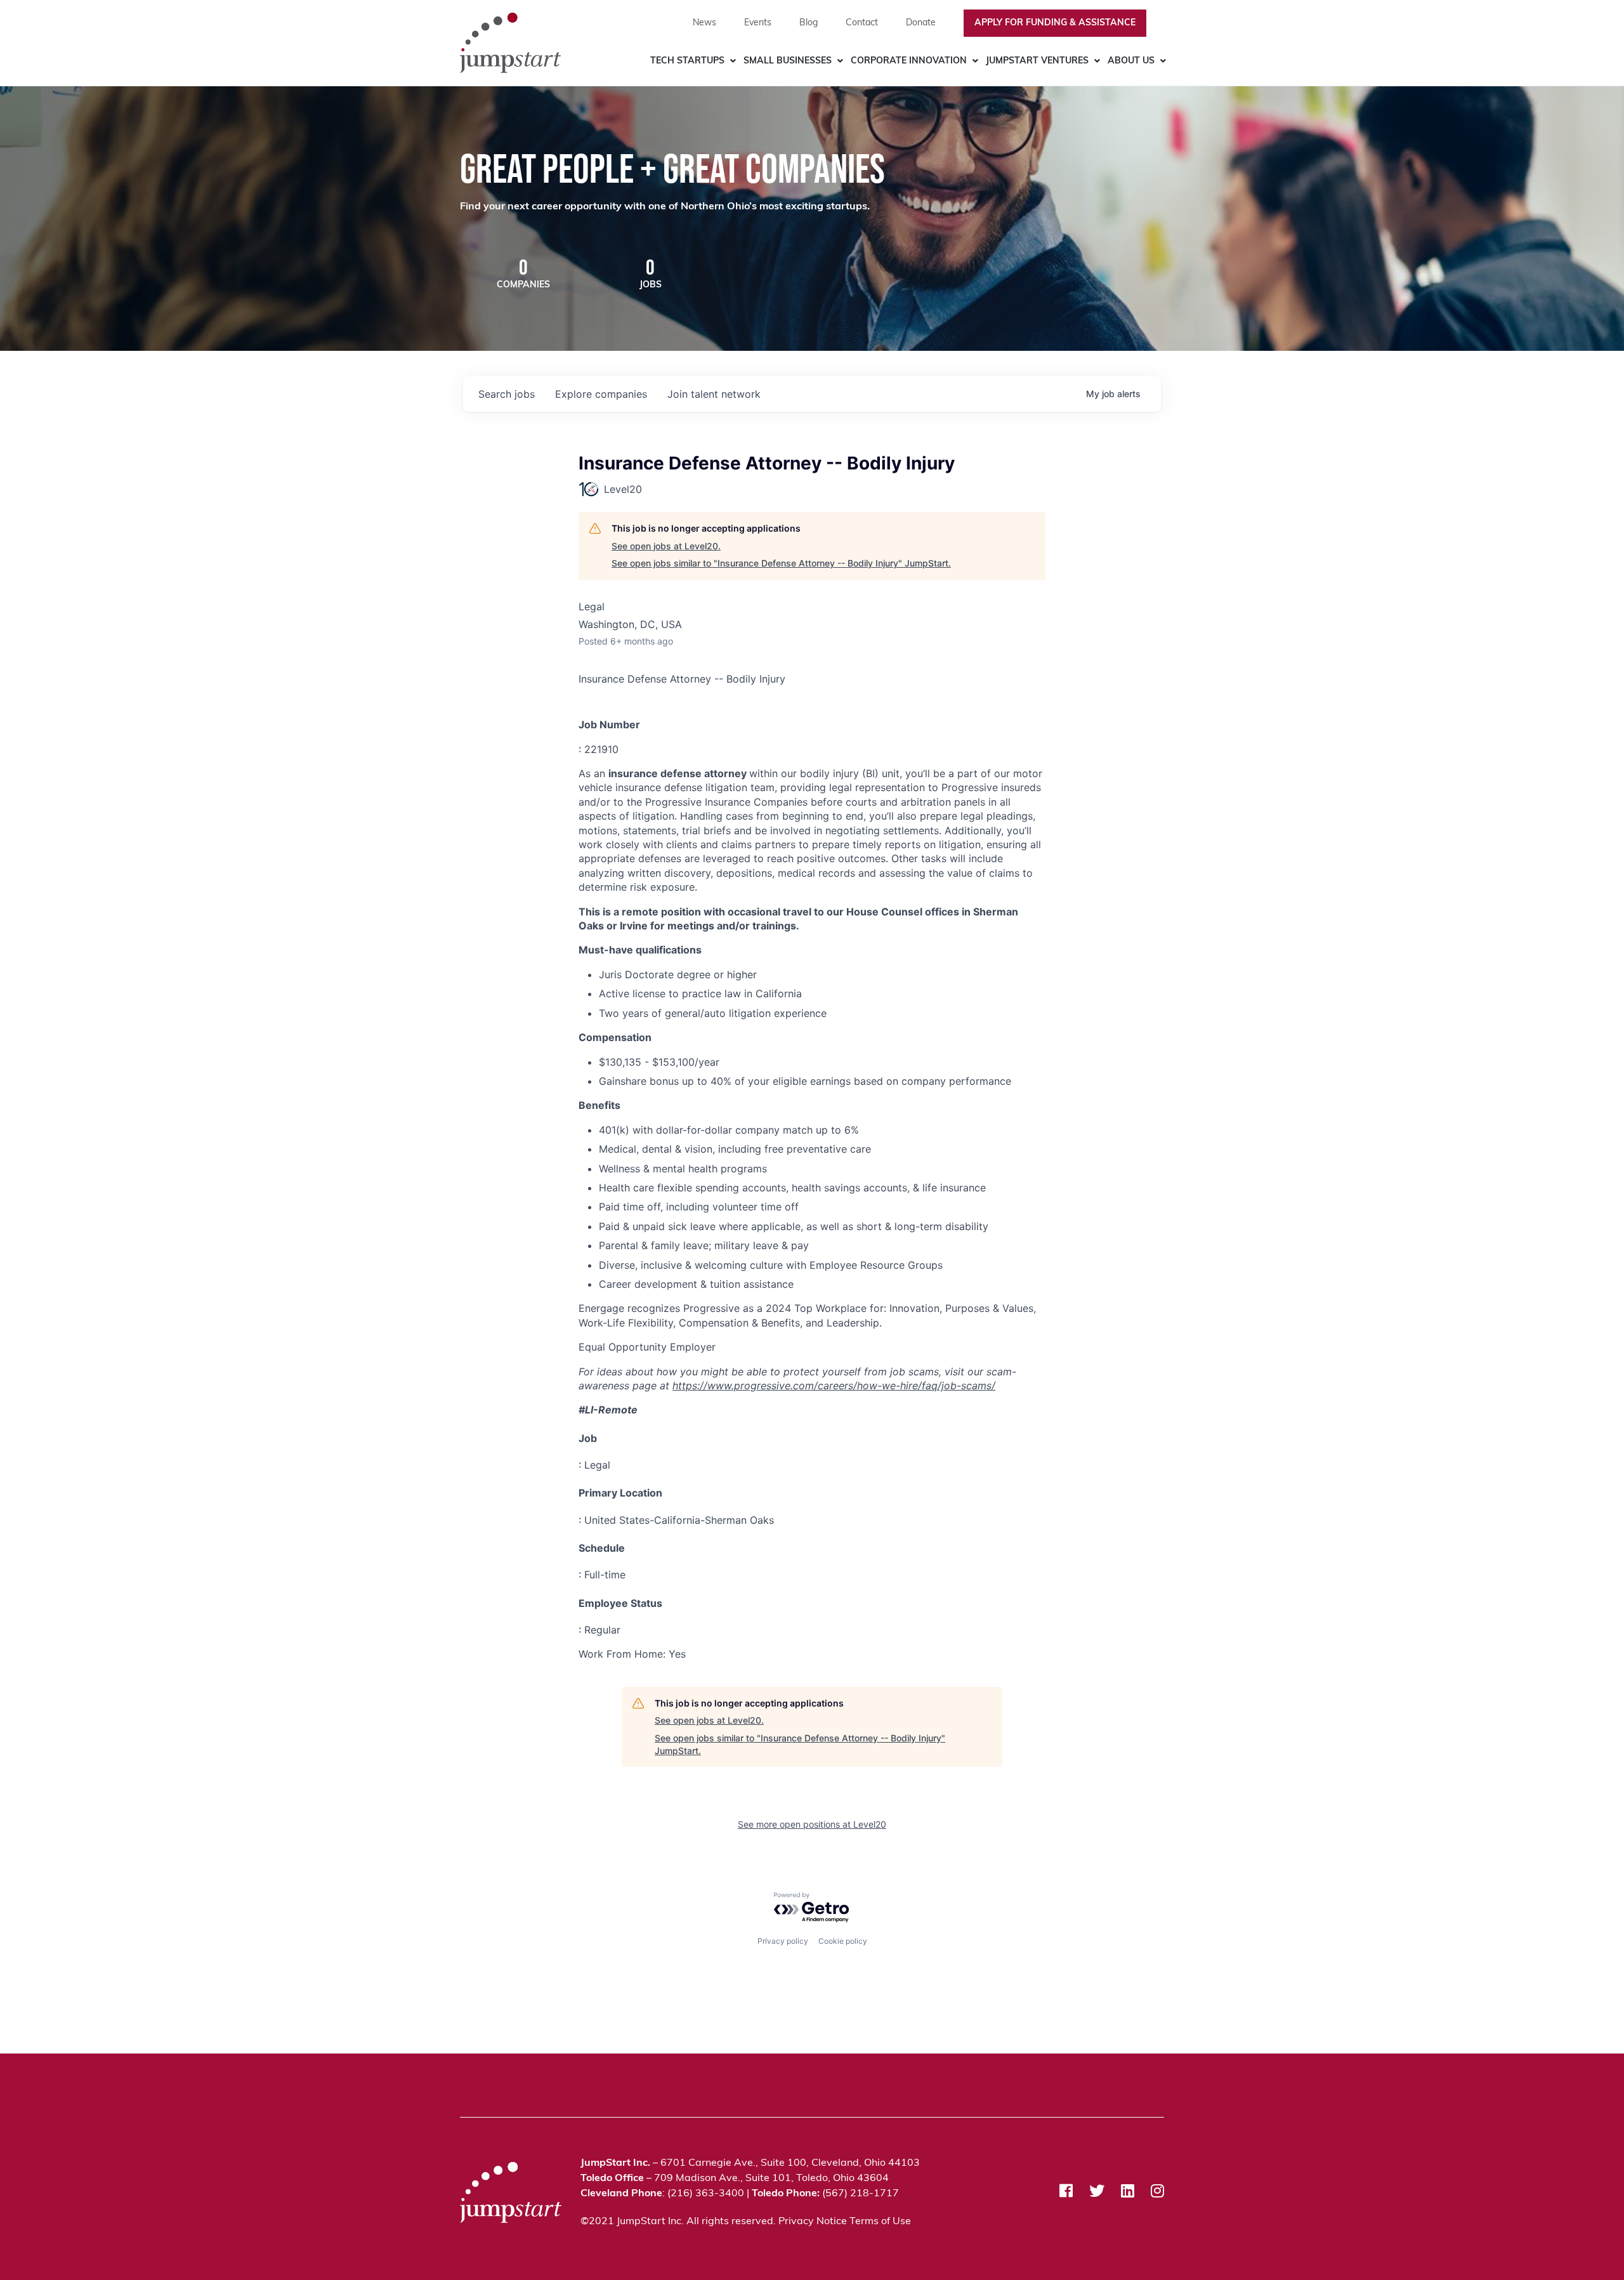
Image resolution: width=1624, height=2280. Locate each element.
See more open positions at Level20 (812, 1824)
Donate (921, 23)
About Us (1131, 61)
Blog (809, 23)
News (704, 23)
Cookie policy (843, 1941)
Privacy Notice (813, 2222)
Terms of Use (880, 2222)
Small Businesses (788, 61)
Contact (862, 23)
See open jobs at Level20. (666, 546)
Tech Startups (687, 61)
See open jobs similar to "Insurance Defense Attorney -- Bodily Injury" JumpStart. (781, 563)
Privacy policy (783, 1941)
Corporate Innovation (909, 61)
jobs (507, 394)
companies (601, 394)
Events (758, 23)
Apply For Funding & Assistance (1055, 23)
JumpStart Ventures (1037, 61)
